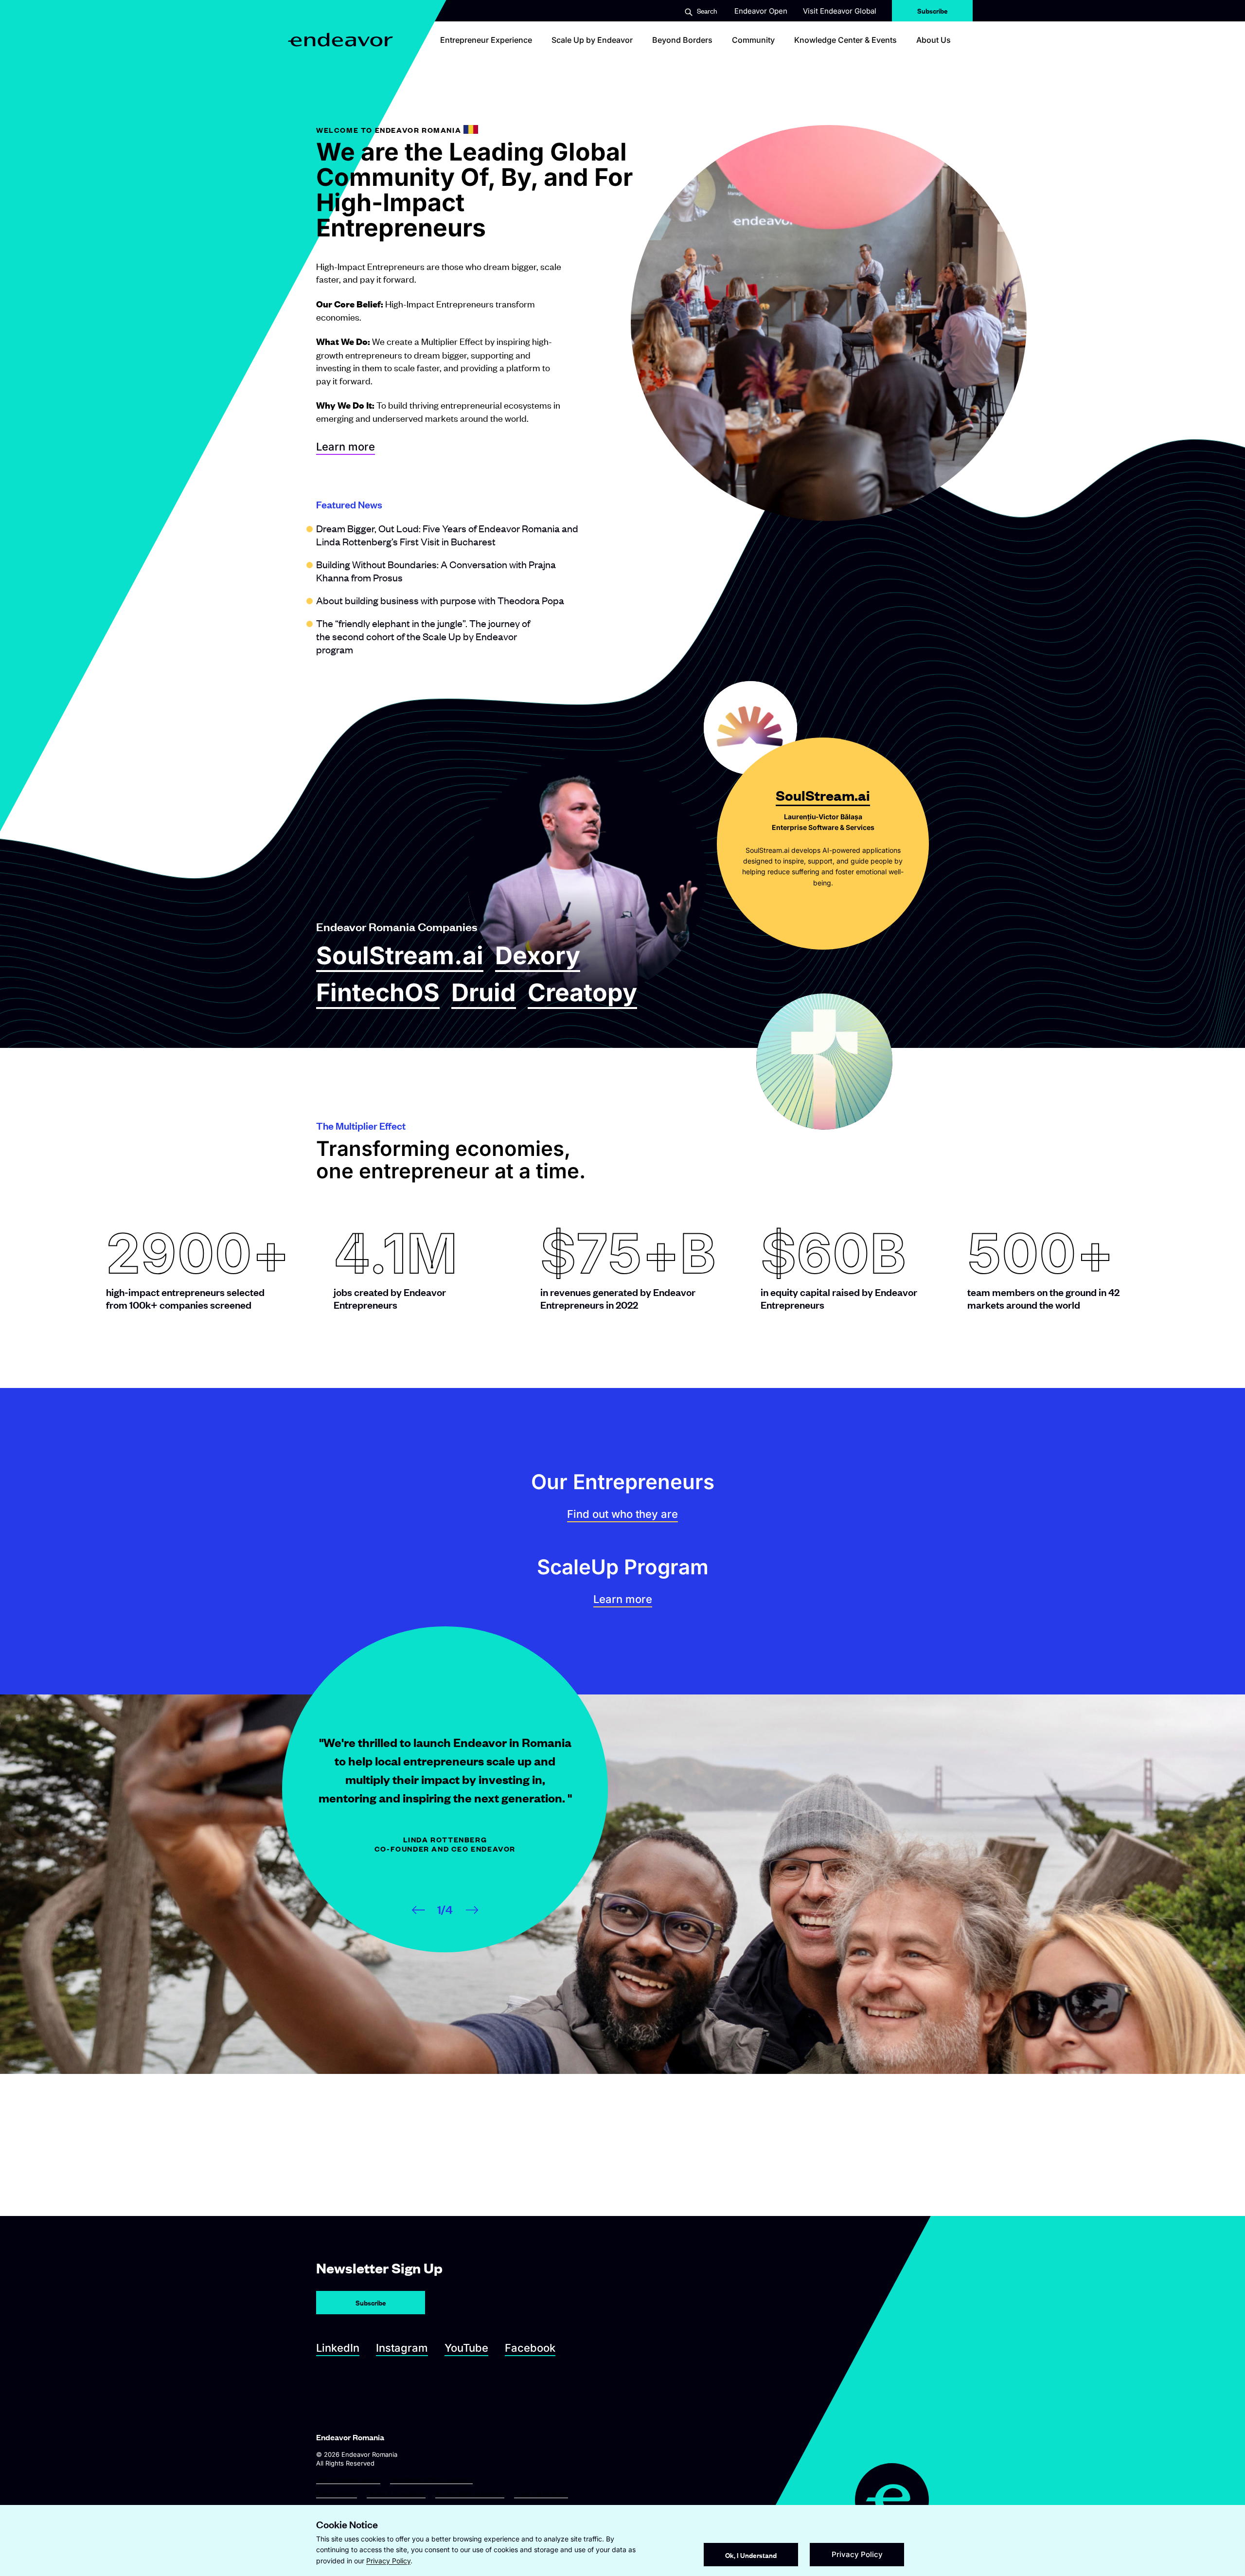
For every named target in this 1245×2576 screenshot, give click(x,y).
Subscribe (933, 8)
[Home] (341, 40)
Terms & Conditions (396, 2494)
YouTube (466, 2348)
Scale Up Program (541, 2494)
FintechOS (378, 993)
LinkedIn (338, 2348)
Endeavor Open (761, 11)
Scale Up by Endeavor (592, 40)
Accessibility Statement (470, 2494)
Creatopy (582, 993)
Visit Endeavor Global (840, 11)
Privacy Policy (337, 2494)
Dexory (538, 956)
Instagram (402, 2348)
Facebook (530, 2348)
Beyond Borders (682, 40)
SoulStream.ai (400, 956)
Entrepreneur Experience (486, 40)
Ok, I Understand (751, 2555)
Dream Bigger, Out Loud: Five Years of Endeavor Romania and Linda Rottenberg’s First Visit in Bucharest (447, 535)
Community (753, 40)
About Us (934, 40)
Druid (484, 993)
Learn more (346, 447)
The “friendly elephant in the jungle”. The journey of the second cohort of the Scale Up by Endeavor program (423, 636)
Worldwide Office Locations (431, 2480)
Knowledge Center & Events (845, 40)
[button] (701, 11)
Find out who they (622, 1514)
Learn (623, 1599)
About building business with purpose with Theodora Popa (440, 600)
